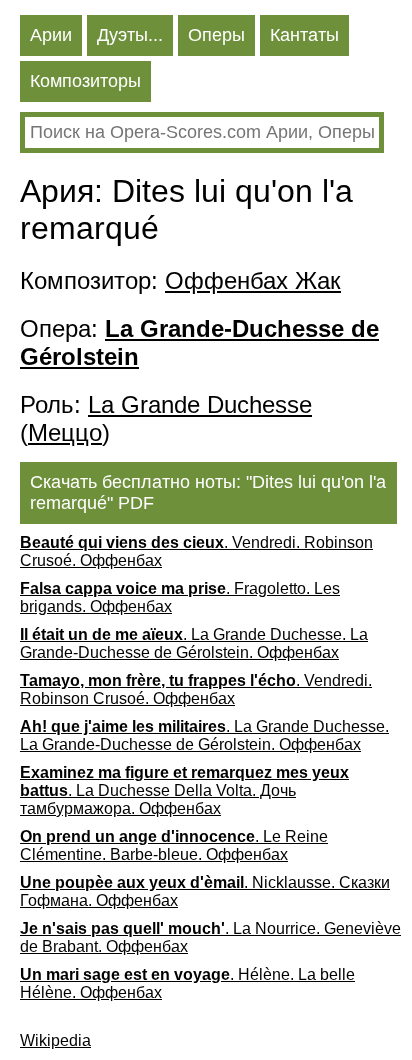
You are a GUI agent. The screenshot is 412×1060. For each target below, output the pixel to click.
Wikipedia (55, 1040)
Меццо (65, 432)
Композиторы (85, 81)
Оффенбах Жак (253, 280)
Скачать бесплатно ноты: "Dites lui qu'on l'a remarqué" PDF (208, 492)
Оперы (216, 35)
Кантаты (304, 35)
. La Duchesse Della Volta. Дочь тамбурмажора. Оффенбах (184, 790)
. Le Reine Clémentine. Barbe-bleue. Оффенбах (174, 845)
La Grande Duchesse (200, 404)
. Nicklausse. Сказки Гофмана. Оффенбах (205, 891)
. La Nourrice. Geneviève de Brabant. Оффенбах (210, 937)
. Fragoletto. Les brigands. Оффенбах (180, 597)
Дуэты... (130, 35)
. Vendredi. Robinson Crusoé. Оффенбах (196, 551)
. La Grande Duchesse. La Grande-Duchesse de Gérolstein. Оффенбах (194, 643)
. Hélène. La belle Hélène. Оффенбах (187, 983)
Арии (51, 35)
